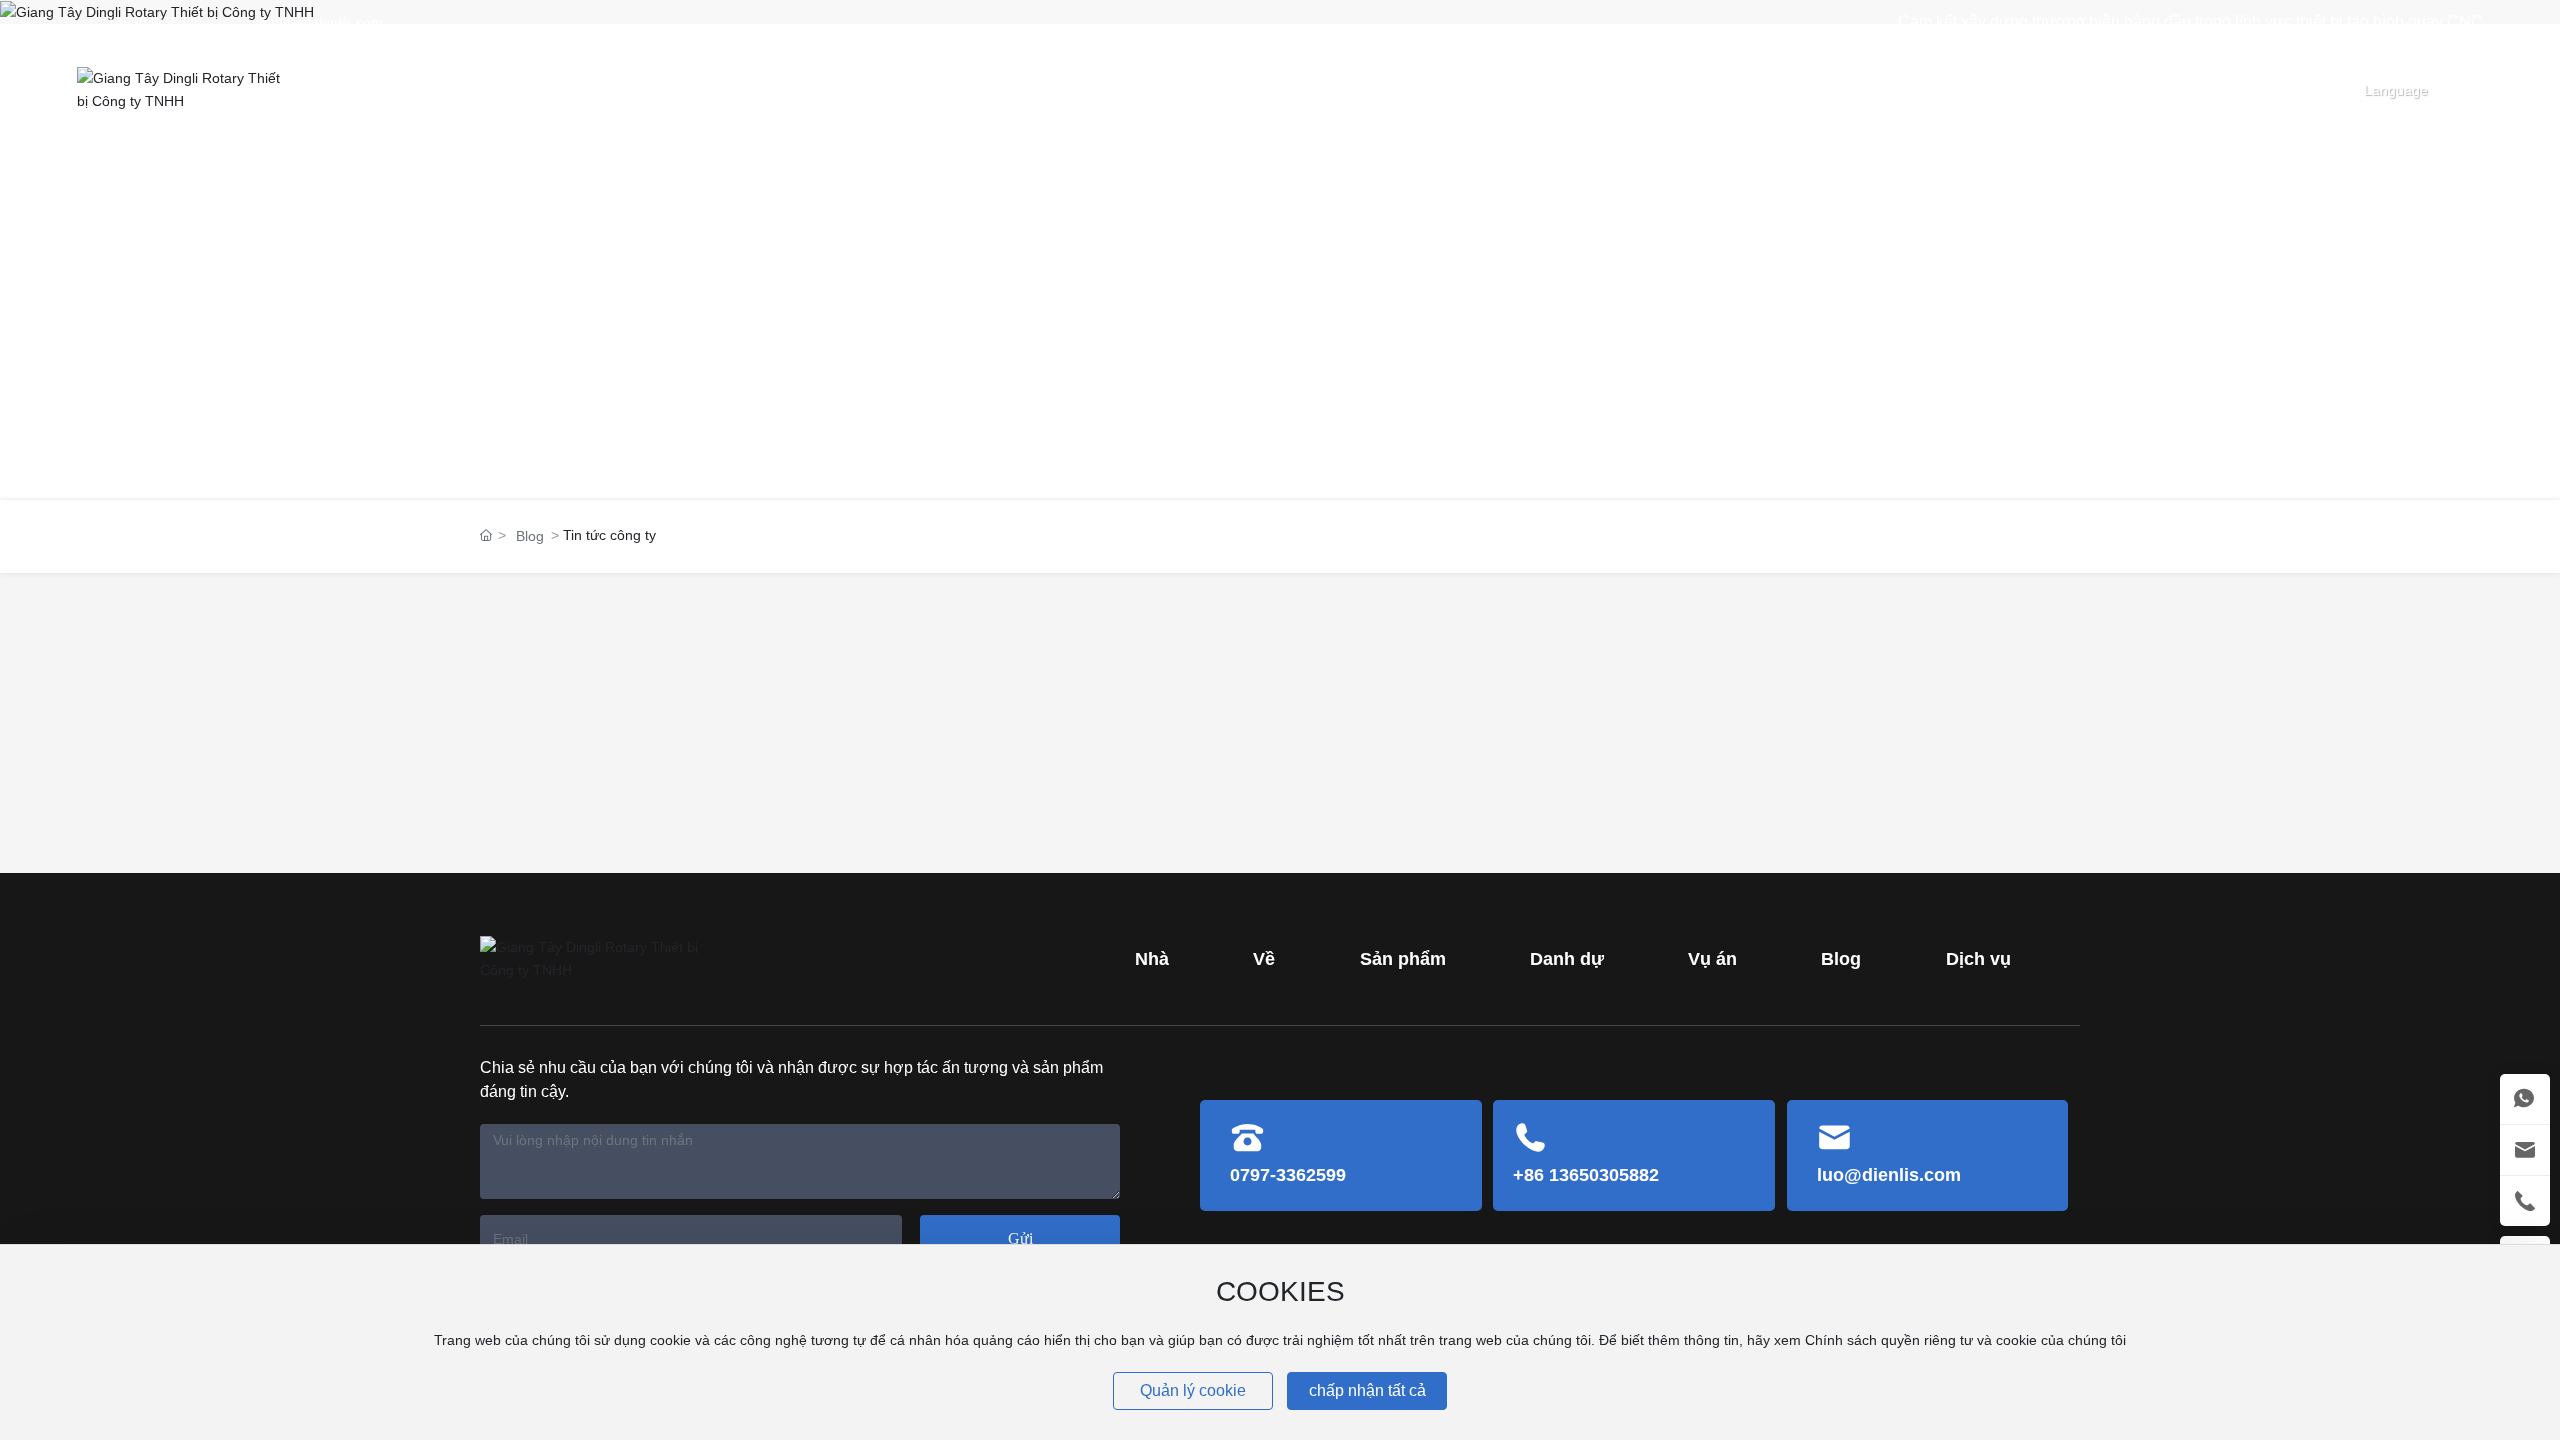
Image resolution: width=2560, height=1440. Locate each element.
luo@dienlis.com (1889, 1175)
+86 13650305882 (1586, 1175)
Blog (530, 536)
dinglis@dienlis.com (319, 22)
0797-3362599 (1288, 1175)
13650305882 (151, 22)
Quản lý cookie (1193, 1390)
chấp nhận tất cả (1367, 1390)
